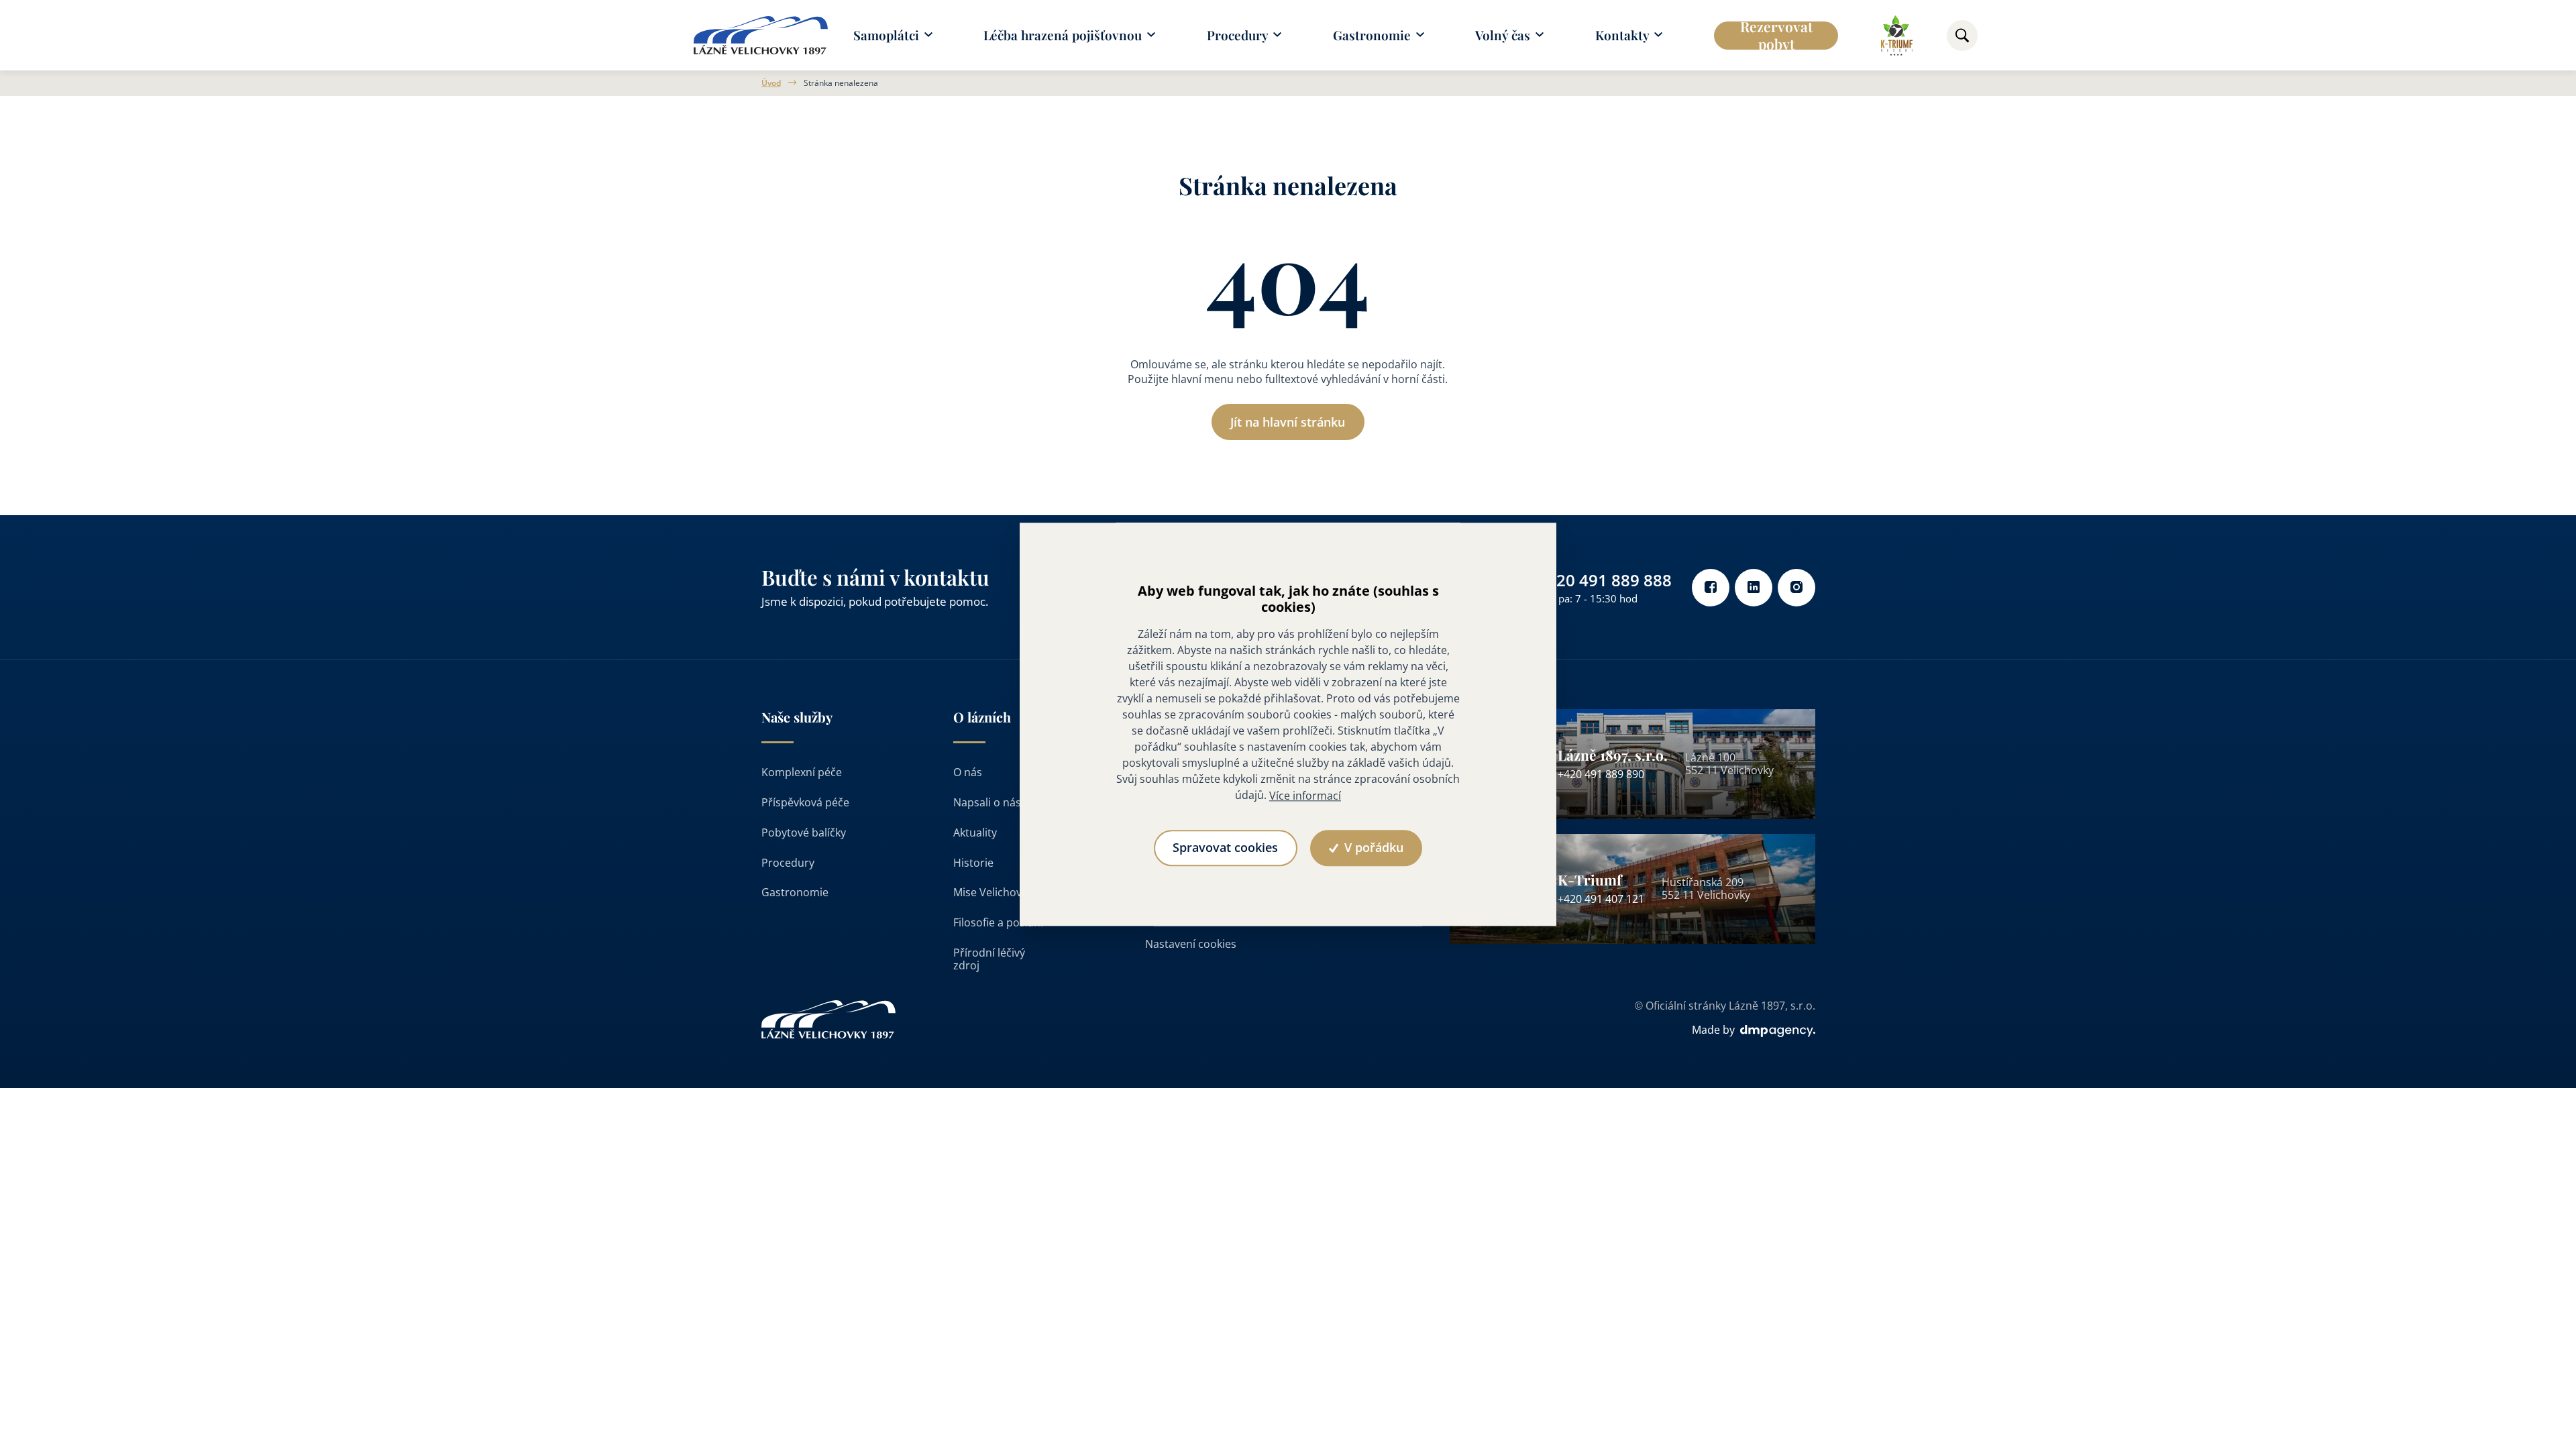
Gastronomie (795, 892)
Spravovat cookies (1225, 848)
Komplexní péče (802, 772)
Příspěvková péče (805, 802)
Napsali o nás (987, 802)
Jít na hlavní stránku (1288, 422)
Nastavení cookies (1191, 944)
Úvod (771, 83)
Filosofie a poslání (998, 922)
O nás (968, 772)
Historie (973, 863)
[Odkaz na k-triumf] (1897, 36)
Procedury (788, 863)
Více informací (1305, 796)
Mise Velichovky (993, 892)
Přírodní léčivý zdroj (989, 959)
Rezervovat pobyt (1776, 36)
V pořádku (1372, 848)
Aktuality (975, 833)
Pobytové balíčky (804, 833)
